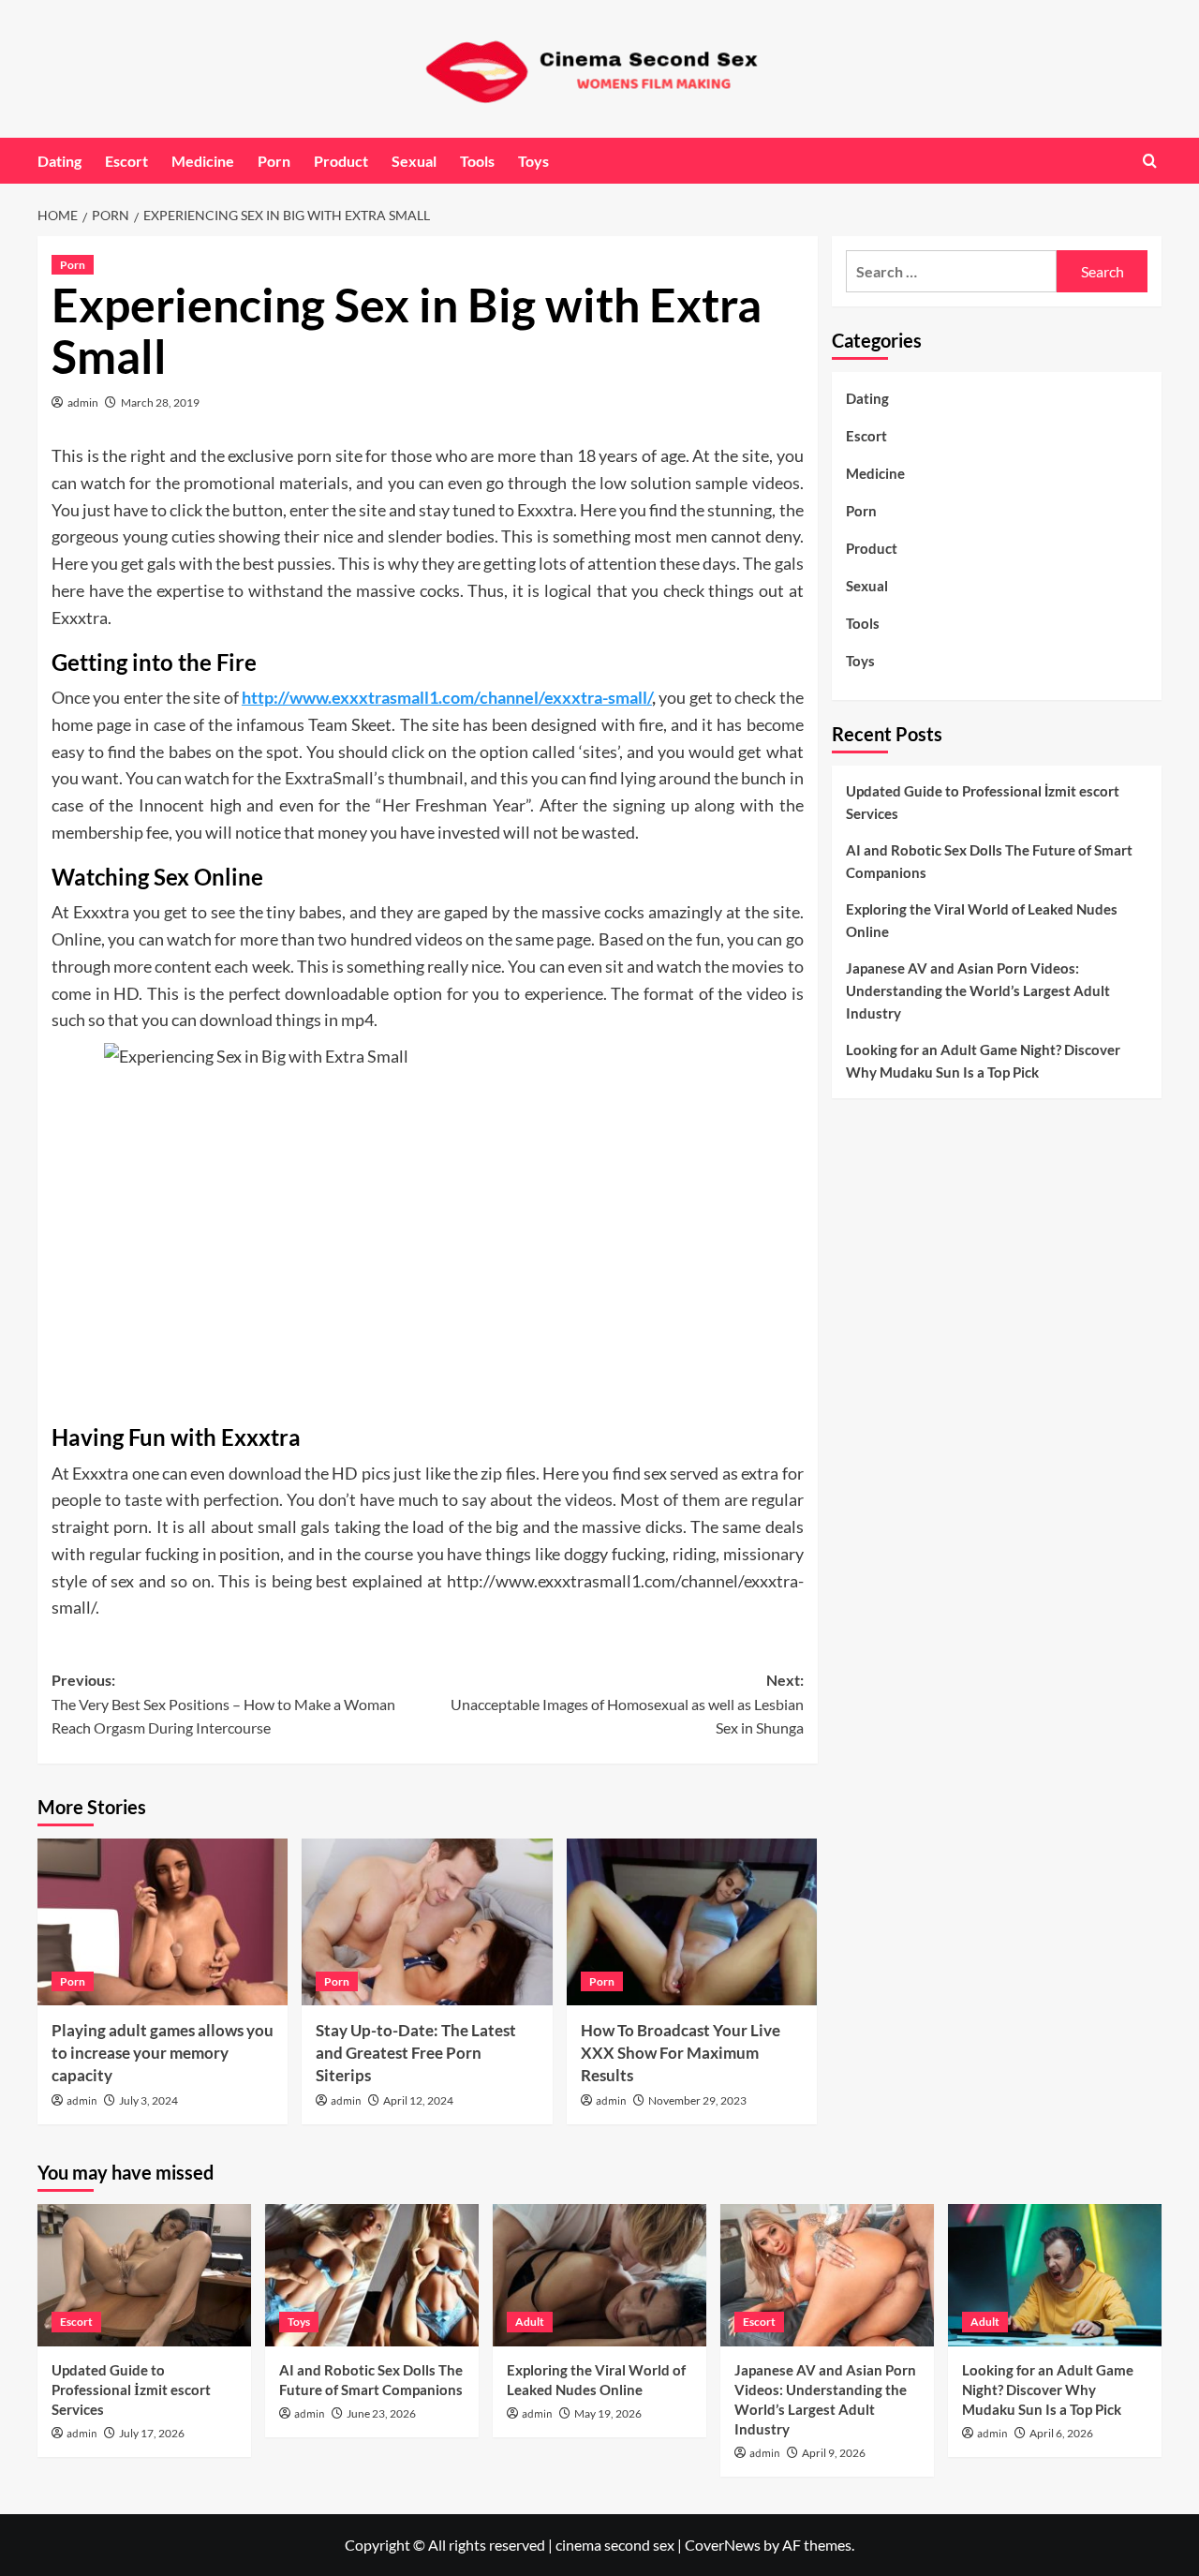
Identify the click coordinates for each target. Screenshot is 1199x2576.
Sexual (414, 161)
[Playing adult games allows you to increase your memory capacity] (163, 1922)
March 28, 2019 (160, 402)
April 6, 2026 (1061, 2433)
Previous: (223, 1704)
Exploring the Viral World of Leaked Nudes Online (982, 920)
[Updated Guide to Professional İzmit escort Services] (144, 2275)
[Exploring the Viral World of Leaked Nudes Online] (599, 2275)
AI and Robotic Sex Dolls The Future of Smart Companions (989, 861)
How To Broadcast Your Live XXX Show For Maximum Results (681, 2053)
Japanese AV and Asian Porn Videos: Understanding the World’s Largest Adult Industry (978, 990)
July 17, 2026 (152, 2433)
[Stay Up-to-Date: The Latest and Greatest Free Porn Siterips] (427, 1922)
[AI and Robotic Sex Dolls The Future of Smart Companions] (372, 2275)
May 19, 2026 (608, 2413)
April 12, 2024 (418, 2100)
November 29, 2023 (697, 2100)
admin (83, 402)
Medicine (203, 161)
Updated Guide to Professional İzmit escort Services (983, 802)
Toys (533, 161)
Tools (477, 161)
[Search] (1150, 161)
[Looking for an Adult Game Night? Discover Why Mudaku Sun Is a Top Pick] (1055, 2275)
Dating (59, 161)
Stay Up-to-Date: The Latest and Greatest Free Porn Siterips (416, 2053)
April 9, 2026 (834, 2453)
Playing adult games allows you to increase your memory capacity (163, 2053)
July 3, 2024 (148, 2100)
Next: (627, 1704)
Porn (274, 161)
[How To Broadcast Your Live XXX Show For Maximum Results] (692, 1922)
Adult (530, 2322)
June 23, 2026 (381, 2413)
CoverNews (723, 2545)
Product (341, 161)
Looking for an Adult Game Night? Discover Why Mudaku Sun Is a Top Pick (983, 1061)
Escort (126, 161)
